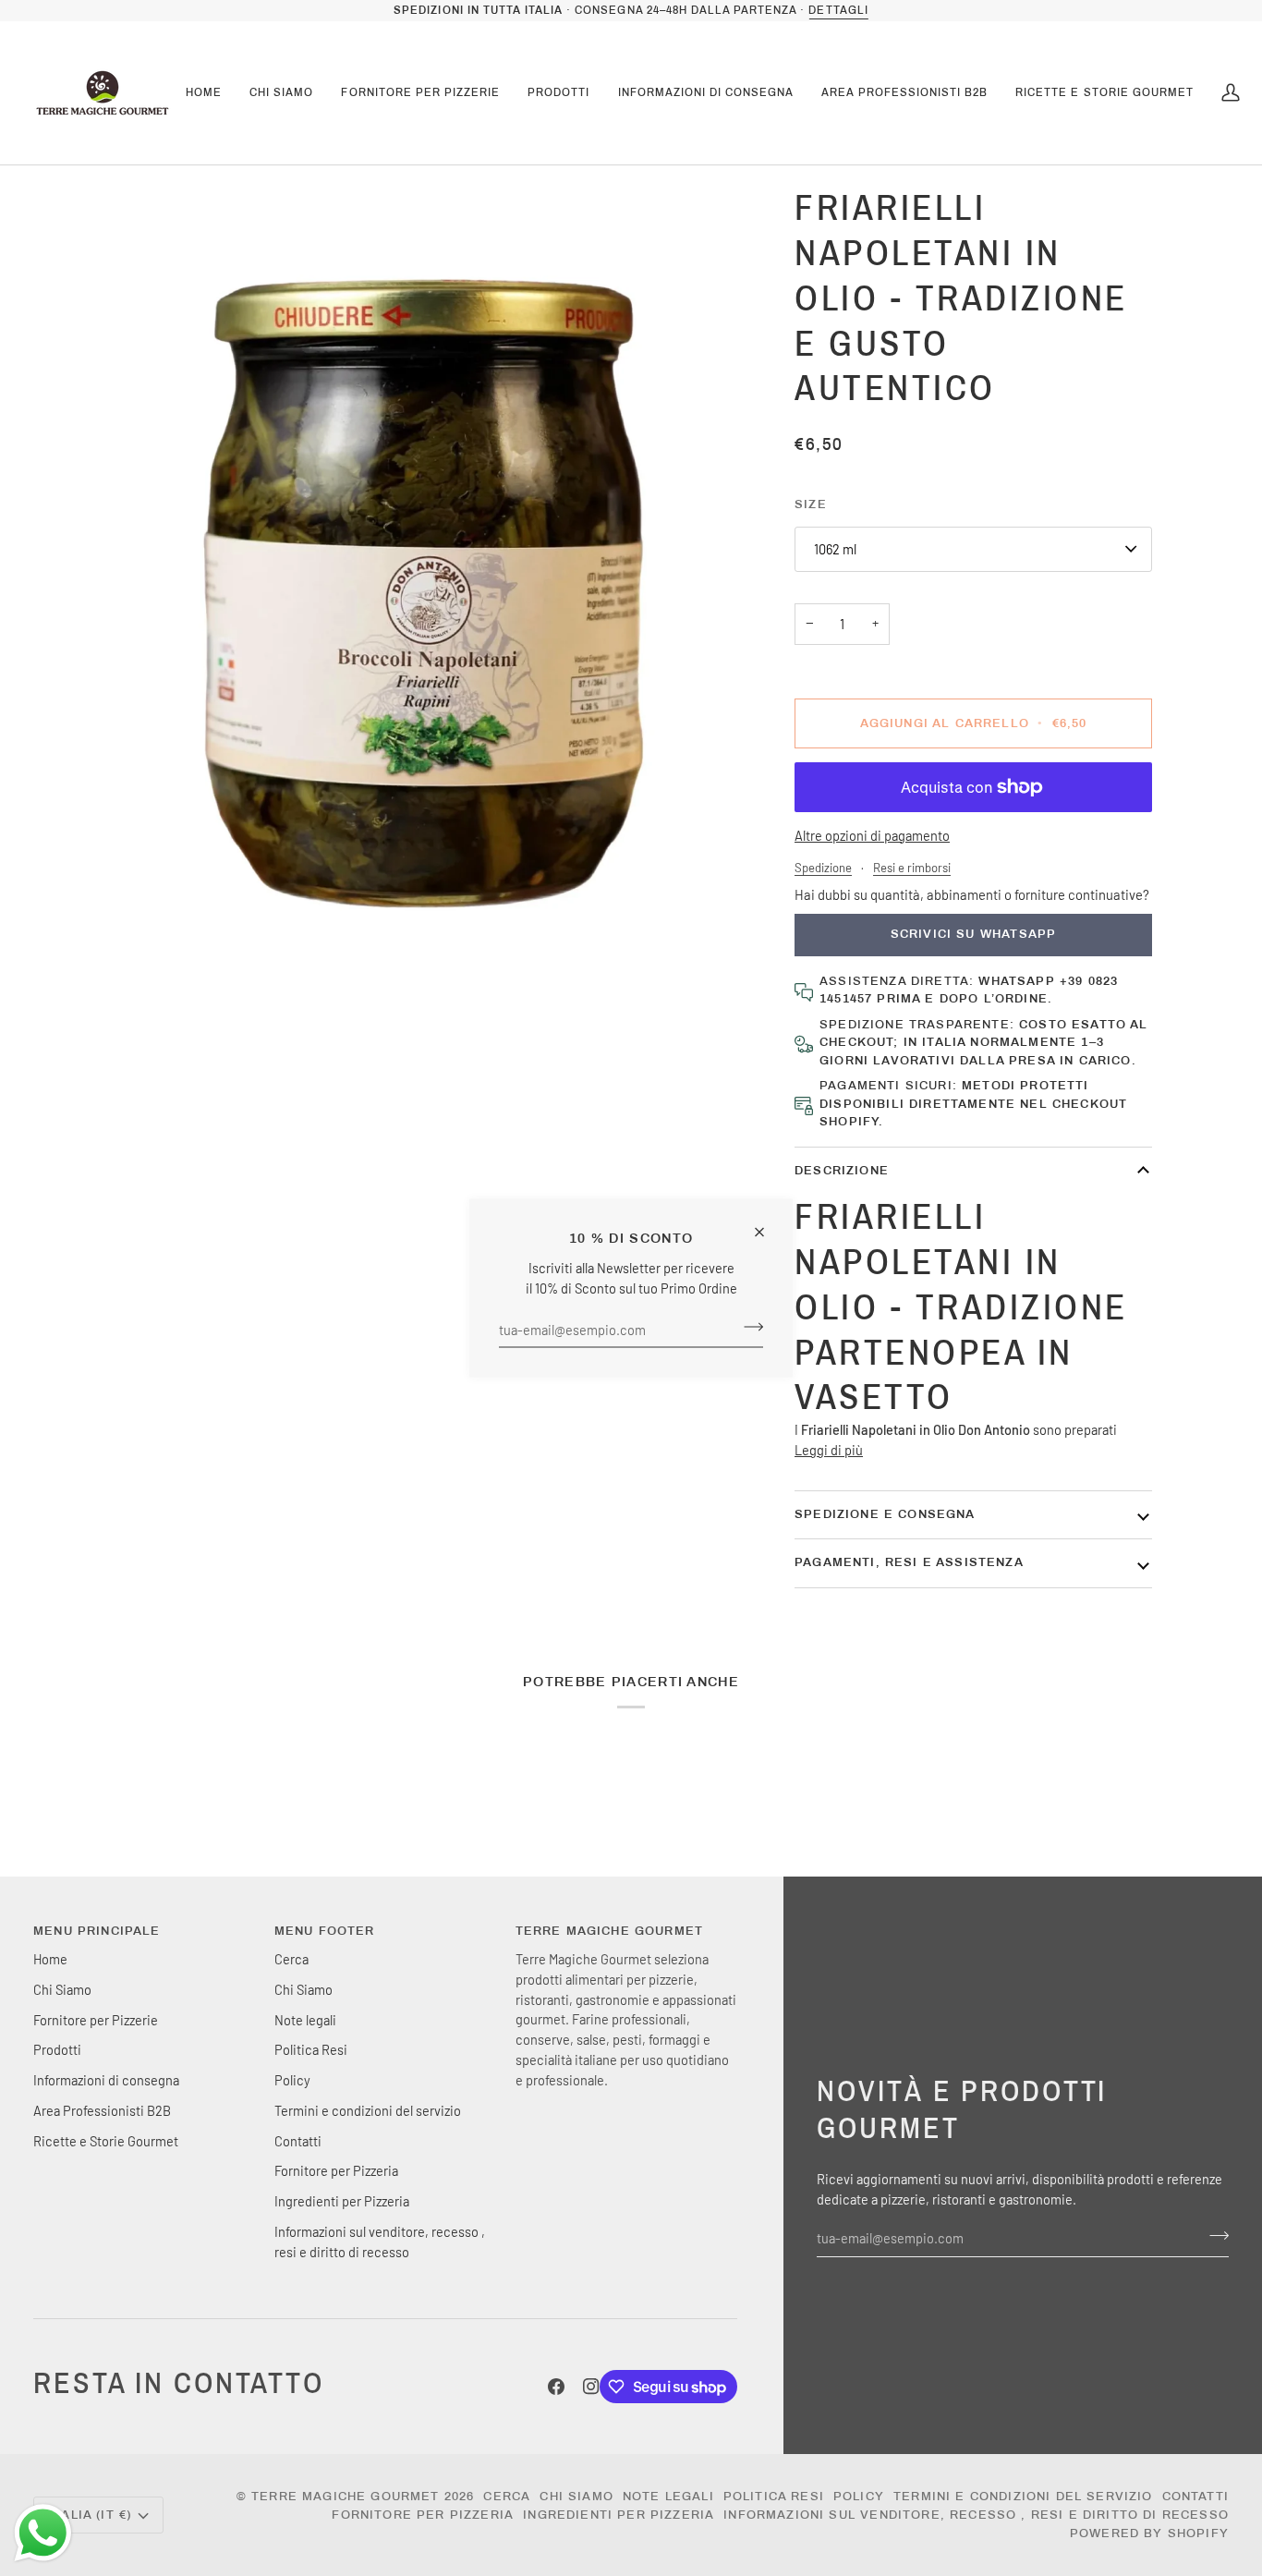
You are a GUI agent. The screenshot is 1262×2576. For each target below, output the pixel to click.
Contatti (298, 2141)
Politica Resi (311, 2049)
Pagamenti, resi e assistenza (909, 1562)
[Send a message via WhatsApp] (43, 2533)
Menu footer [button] (325, 1931)
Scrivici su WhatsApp (973, 934)
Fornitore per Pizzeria (336, 2170)
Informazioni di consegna (106, 2080)
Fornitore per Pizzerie (96, 2020)
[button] (281, 93)
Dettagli (838, 10)
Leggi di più (829, 1450)
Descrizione (842, 1171)
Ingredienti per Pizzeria (342, 2201)
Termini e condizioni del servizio (368, 2110)
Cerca (291, 1959)
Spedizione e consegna (885, 1514)
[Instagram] (591, 2387)
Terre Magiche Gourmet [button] (610, 1931)
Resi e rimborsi (912, 868)
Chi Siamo (62, 1989)
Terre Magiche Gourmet (348, 2497)
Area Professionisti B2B (102, 2110)
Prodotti (57, 2049)
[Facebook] (556, 2387)
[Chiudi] (767, 1225)
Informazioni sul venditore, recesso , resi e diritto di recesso (976, 2515)
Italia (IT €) (90, 2515)
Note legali (305, 2020)
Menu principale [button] (97, 1931)
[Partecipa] (748, 1327)
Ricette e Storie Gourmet (106, 2141)
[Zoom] (436, 593)
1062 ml (835, 549)
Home (50, 1959)
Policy (292, 2080)
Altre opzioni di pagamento (872, 835)
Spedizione (823, 868)
